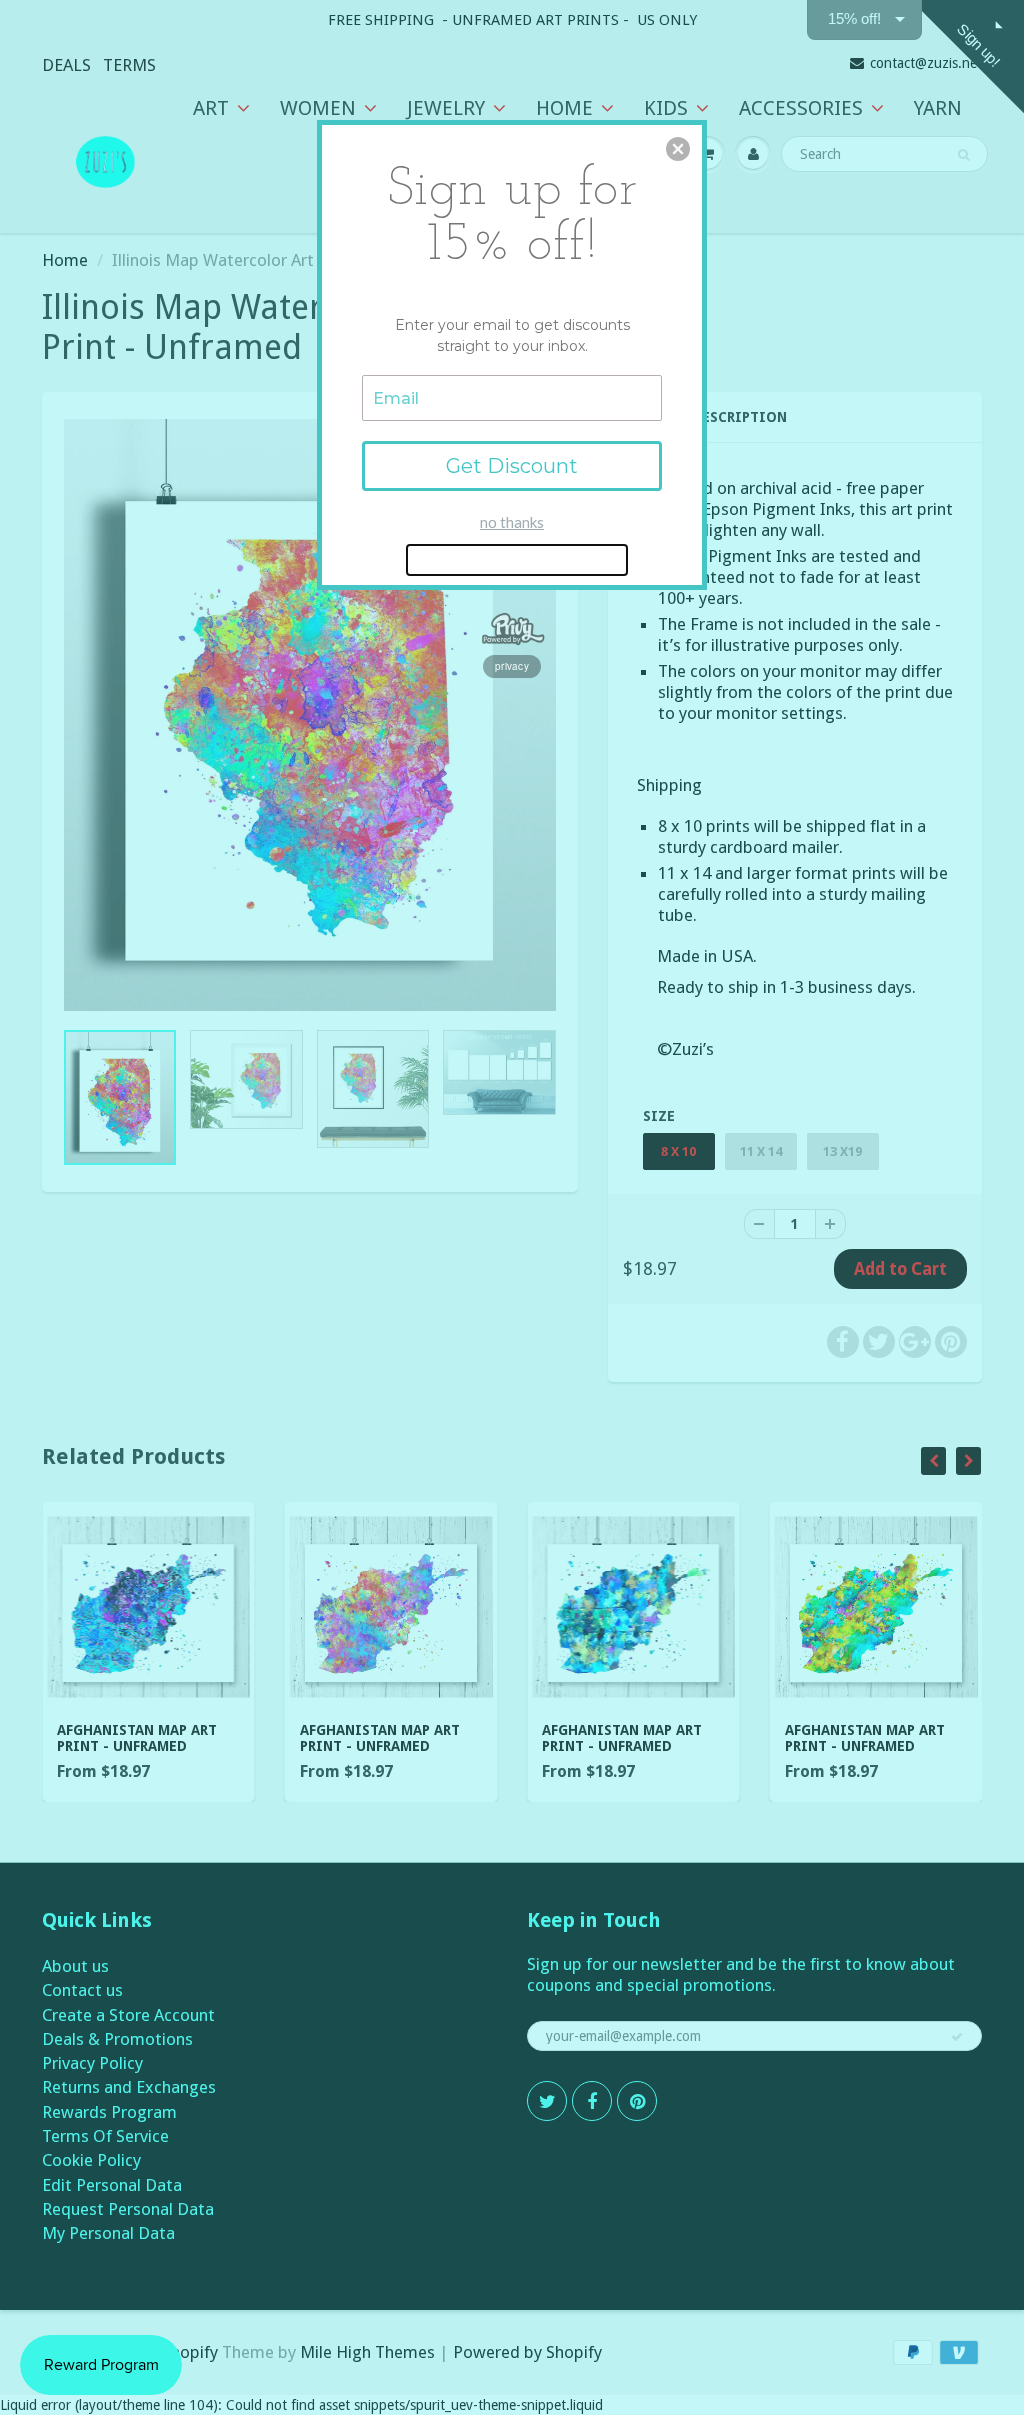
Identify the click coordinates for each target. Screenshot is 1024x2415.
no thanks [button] (512, 522)
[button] (678, 149)
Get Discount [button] (512, 466)
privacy (512, 666)
